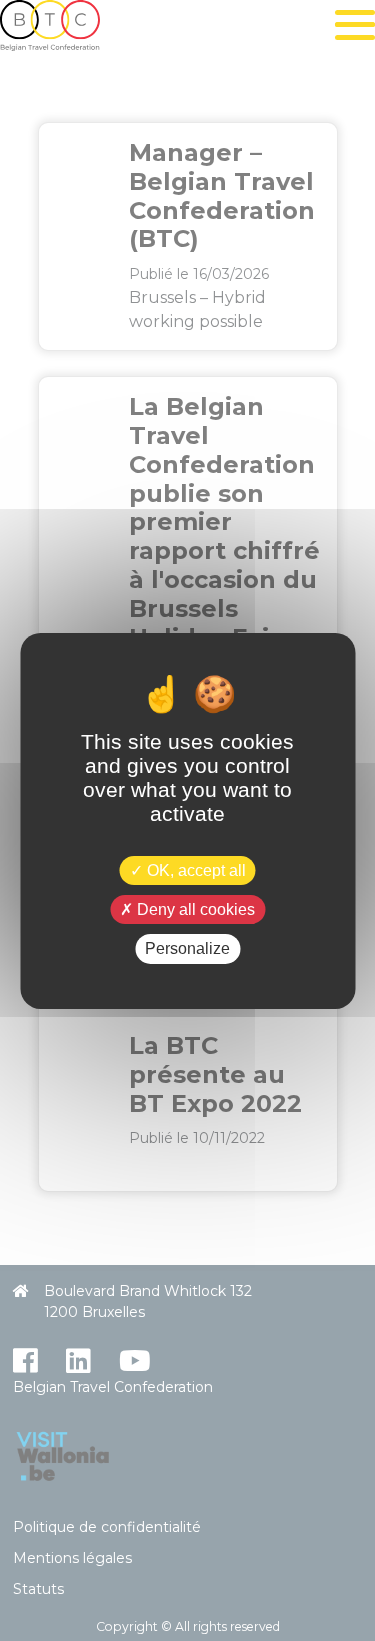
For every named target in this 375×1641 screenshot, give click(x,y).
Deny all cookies (194, 909)
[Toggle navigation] (355, 25)
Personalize (187, 948)
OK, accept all (194, 870)
